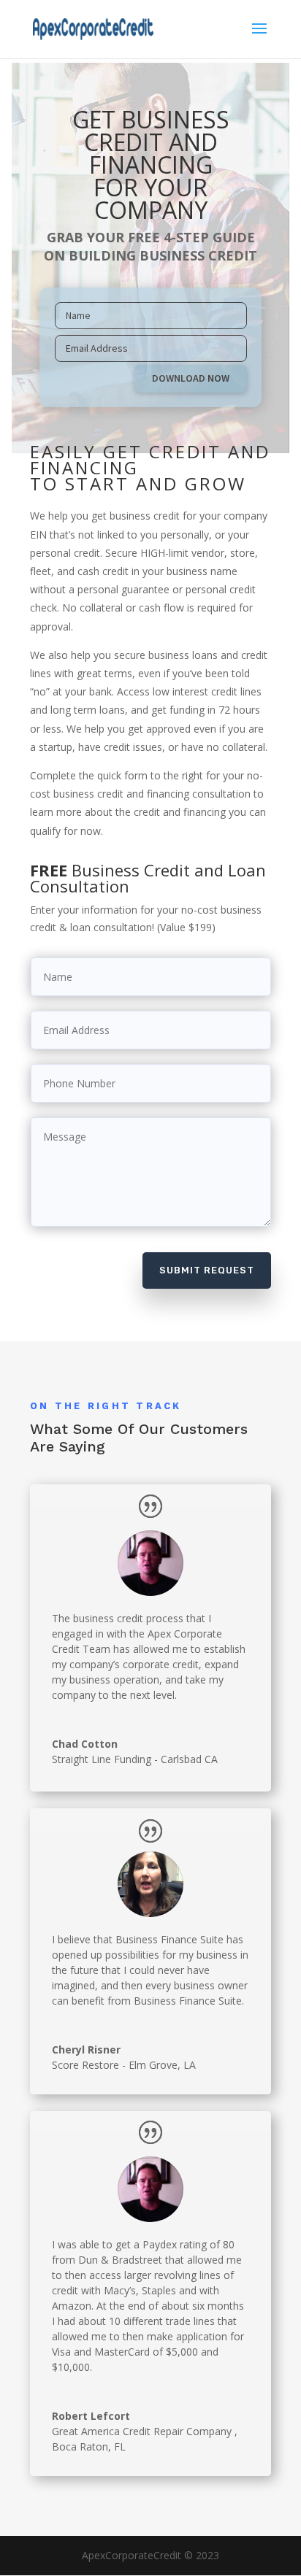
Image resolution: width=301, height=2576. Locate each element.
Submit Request (207, 1270)
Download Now (191, 378)
